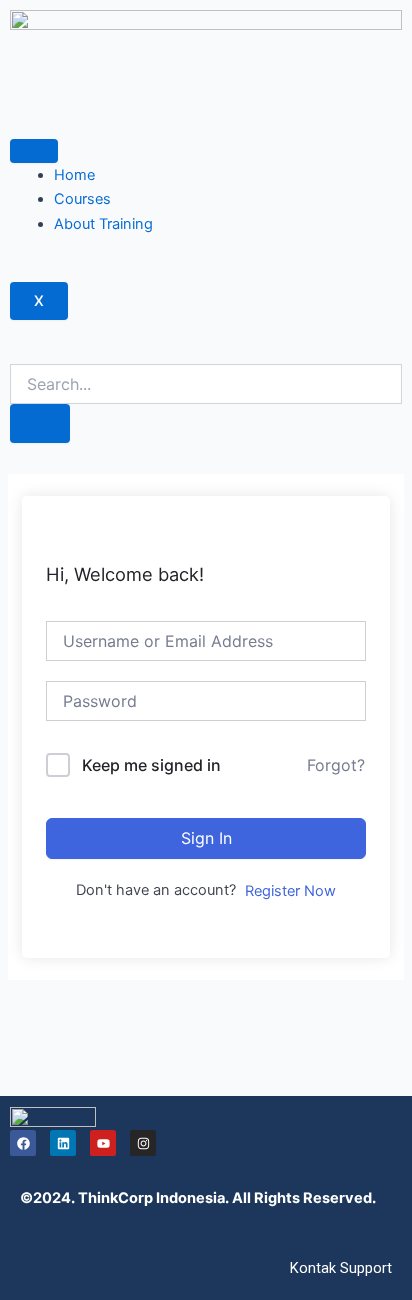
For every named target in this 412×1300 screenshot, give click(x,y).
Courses (82, 199)
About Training (103, 224)
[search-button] (40, 423)
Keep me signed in (151, 765)
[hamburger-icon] (34, 151)
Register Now (290, 891)
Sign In (206, 838)
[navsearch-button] (16, 352)
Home (74, 175)
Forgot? (336, 765)
